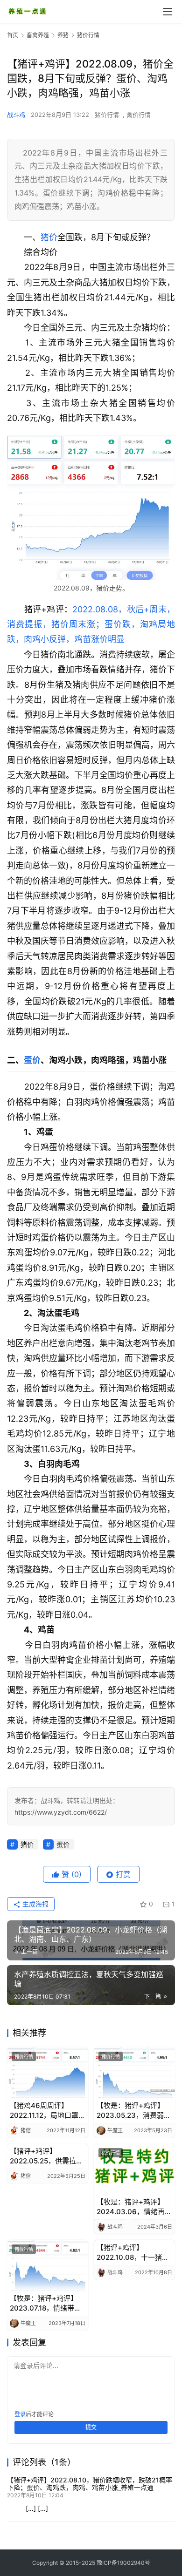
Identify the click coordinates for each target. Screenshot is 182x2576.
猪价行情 (107, 115)
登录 (20, 2414)
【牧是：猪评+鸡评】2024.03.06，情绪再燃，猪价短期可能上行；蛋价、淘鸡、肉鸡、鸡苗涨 (131, 2207)
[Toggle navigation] (168, 12)
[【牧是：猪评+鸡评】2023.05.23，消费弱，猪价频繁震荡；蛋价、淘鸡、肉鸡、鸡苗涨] (134, 2072)
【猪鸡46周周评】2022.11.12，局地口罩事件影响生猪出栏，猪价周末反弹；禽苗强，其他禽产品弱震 (48, 2111)
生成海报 (35, 1904)
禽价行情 (139, 115)
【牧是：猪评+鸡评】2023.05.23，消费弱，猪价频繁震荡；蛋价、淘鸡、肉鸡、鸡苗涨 (134, 2111)
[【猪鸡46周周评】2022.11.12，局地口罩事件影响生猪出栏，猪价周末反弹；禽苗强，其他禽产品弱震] (48, 2072)
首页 (13, 35)
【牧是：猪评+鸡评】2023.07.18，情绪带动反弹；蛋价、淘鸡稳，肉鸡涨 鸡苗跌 (45, 2303)
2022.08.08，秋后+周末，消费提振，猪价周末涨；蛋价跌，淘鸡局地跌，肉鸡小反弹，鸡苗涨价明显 (91, 624)
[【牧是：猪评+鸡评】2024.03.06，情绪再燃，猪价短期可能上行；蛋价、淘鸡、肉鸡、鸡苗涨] (134, 2169)
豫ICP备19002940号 (123, 2563)
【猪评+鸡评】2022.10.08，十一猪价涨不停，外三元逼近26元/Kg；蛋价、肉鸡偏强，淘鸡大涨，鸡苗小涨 (133, 2253)
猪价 (49, 237)
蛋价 (32, 1060)
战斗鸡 (16, 115)
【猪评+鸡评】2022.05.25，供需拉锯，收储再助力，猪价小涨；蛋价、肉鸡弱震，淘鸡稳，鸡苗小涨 (45, 2156)
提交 (91, 2427)
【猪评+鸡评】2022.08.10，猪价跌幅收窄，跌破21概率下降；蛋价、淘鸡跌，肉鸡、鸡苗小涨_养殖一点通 (90, 2484)
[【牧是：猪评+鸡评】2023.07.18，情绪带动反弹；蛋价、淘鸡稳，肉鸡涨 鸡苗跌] (48, 2265)
